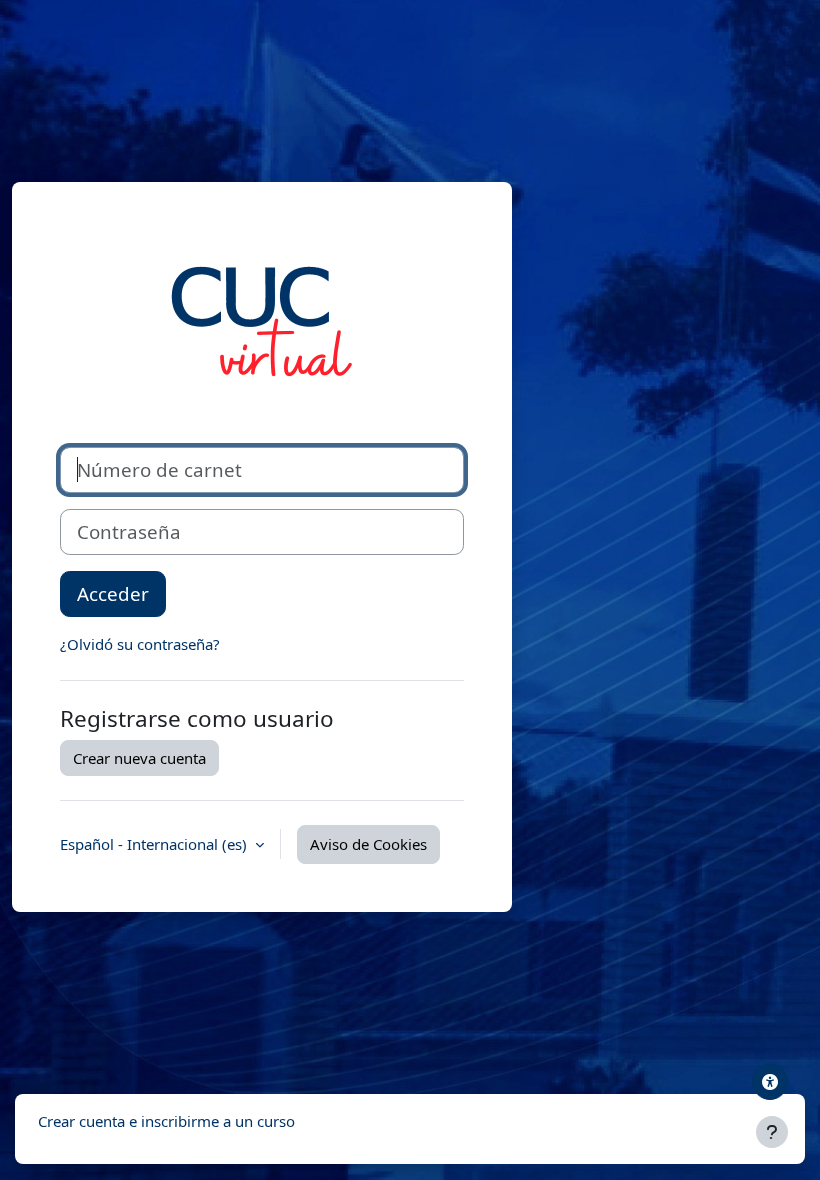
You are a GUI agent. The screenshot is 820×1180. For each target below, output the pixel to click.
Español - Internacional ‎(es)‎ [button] (155, 844)
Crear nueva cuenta (139, 758)
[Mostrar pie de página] (772, 1132)
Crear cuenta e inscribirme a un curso (166, 1121)
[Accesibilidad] (770, 1082)
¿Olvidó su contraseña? (140, 644)
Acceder (113, 593)
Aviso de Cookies (368, 844)
